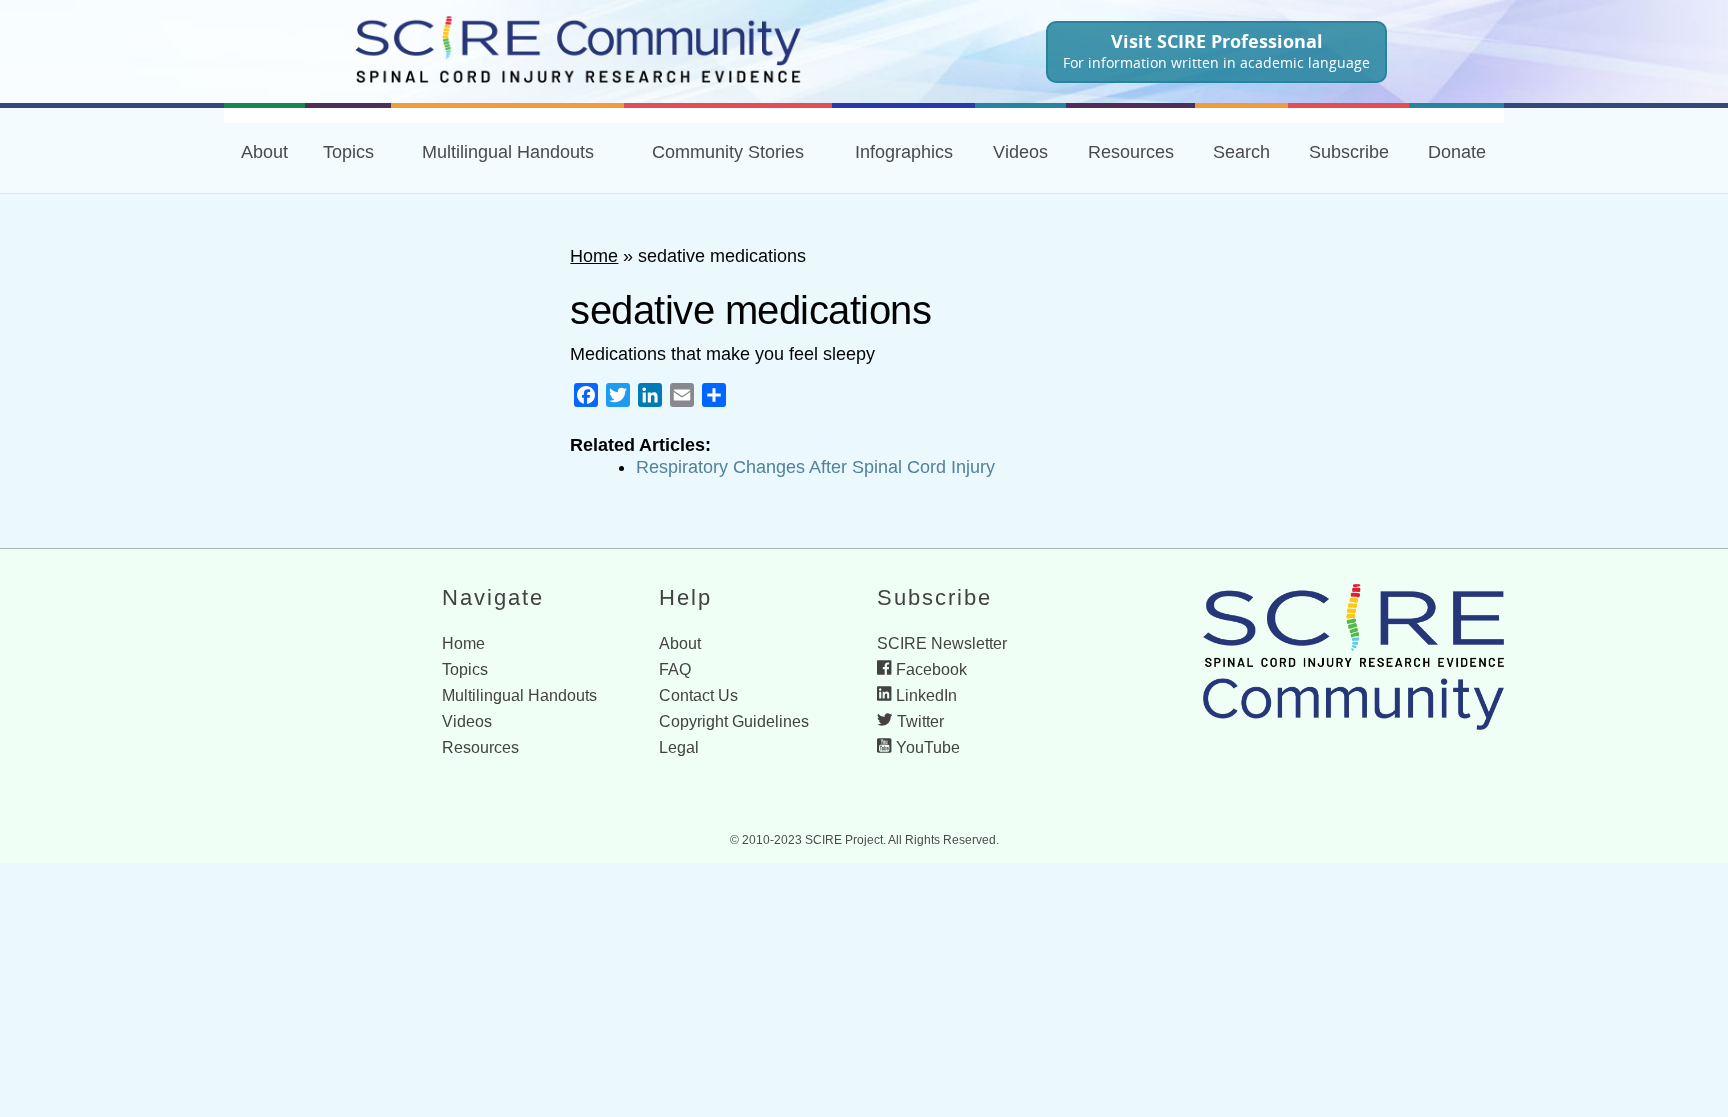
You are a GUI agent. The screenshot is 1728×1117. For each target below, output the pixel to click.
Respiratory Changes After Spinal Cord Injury (815, 467)
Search (1241, 152)
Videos (1020, 152)
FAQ (675, 669)
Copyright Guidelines (734, 721)
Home (594, 256)
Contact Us (698, 695)
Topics (348, 152)
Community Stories (728, 152)
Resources (480, 747)
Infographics (904, 152)
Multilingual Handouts (508, 152)
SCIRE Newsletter (942, 643)
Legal (679, 747)
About (264, 152)
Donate (1457, 152)
